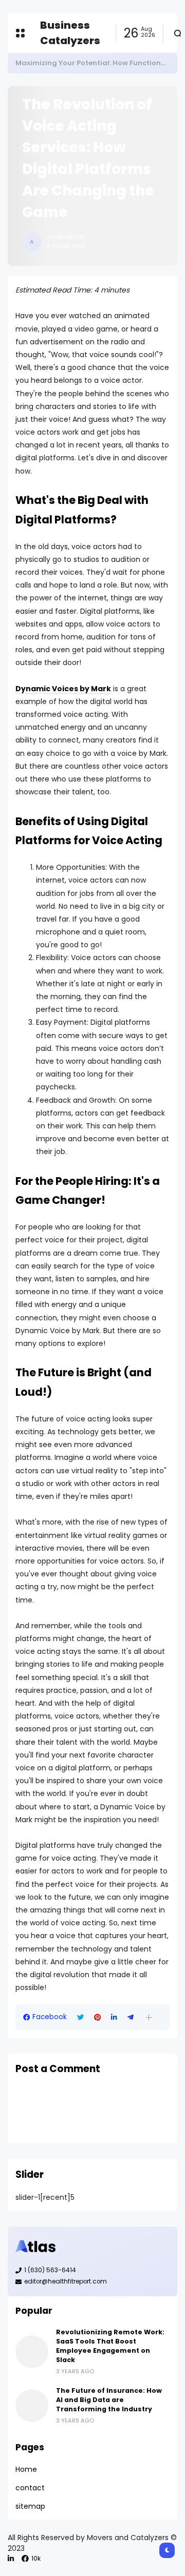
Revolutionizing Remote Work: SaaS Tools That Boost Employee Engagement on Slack (110, 2346)
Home (26, 2469)
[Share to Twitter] (80, 2017)
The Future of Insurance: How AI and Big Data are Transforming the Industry (109, 2400)
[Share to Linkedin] (114, 2017)
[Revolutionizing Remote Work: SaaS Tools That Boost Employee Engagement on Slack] (32, 2352)
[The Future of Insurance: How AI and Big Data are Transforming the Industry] (32, 2406)
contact (30, 2488)
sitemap (30, 2506)
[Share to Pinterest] (97, 2017)
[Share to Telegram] (131, 2017)
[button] (149, 2017)
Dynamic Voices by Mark (63, 689)
